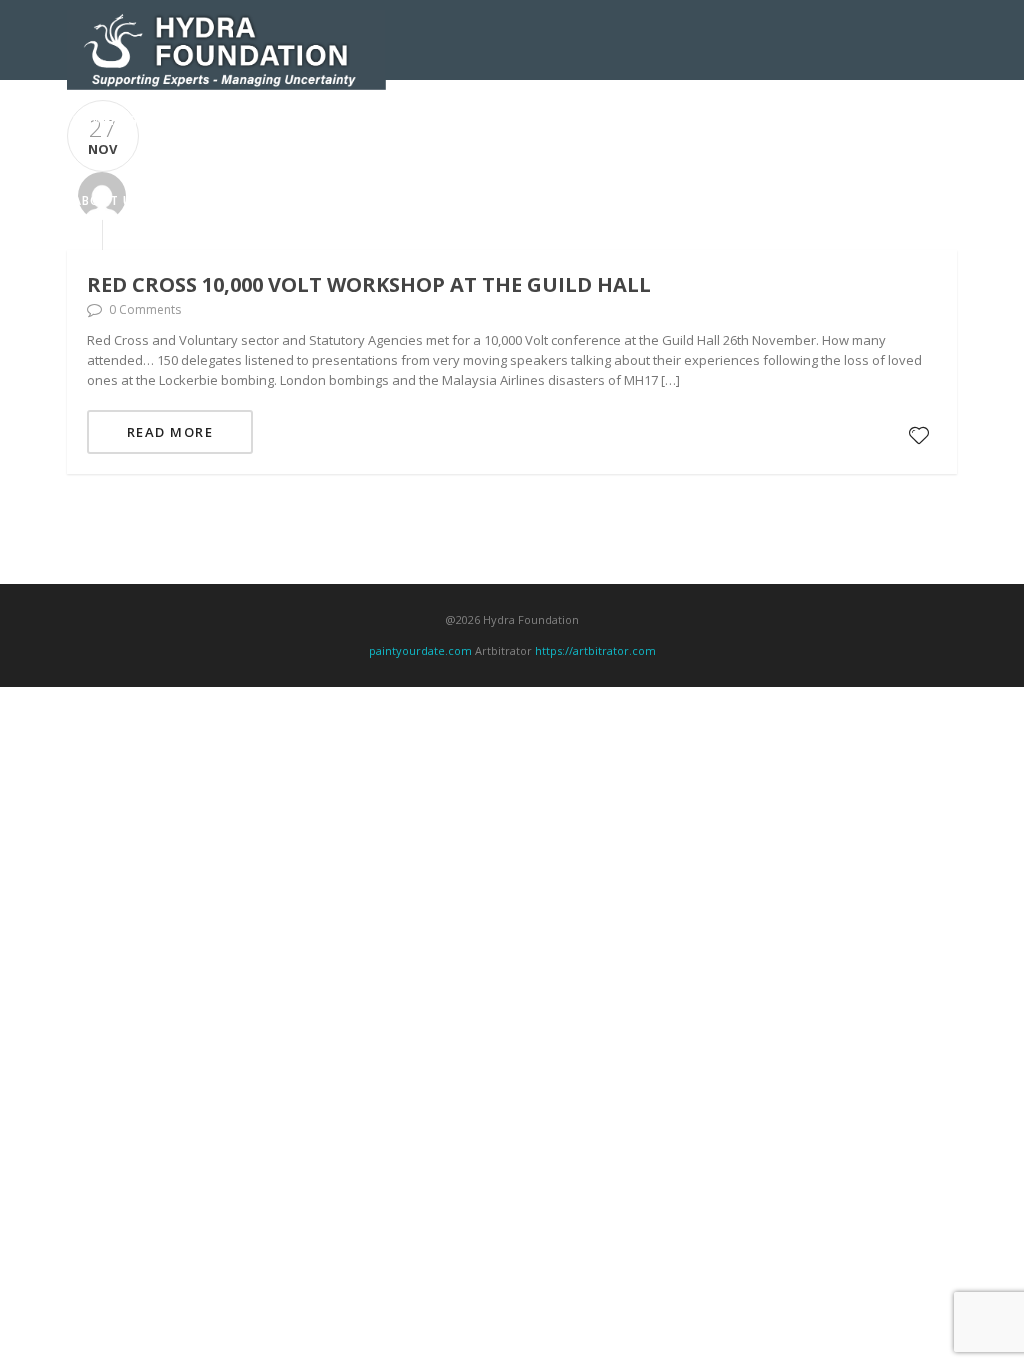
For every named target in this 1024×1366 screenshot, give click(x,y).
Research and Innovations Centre (281, 120)
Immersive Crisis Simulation (516, 120)
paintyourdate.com (420, 650)
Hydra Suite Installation (843, 120)
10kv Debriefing (682, 120)
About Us (106, 200)
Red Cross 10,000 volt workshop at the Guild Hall (369, 284)
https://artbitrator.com (595, 650)
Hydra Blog (194, 200)
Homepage (109, 120)
